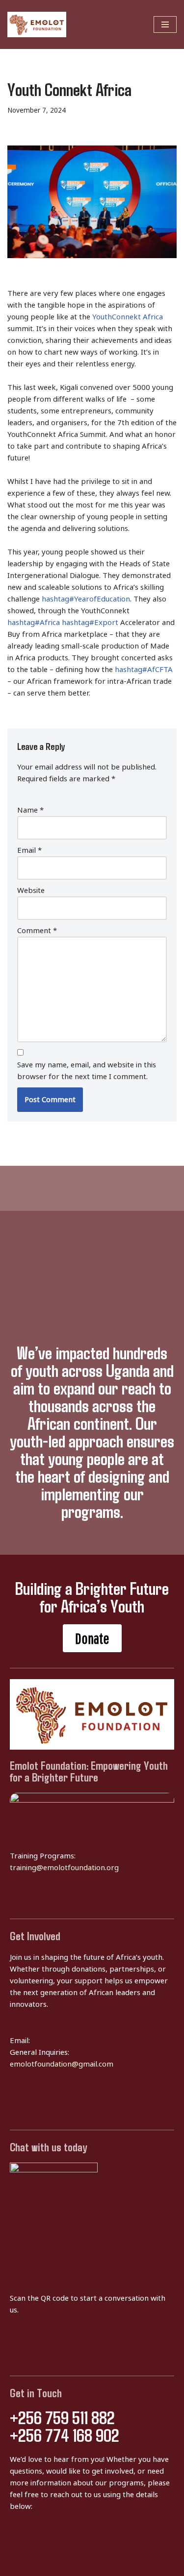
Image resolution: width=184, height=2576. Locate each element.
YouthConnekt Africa (128, 317)
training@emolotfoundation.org (64, 1868)
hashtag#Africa (34, 623)
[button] (92, 1638)
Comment (37, 931)
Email (29, 850)
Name (30, 810)
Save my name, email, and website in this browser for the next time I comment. (87, 1071)
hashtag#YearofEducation (86, 599)
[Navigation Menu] (165, 24)
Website (31, 891)
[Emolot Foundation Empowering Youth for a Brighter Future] (37, 24)
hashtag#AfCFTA (144, 670)
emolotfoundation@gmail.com (62, 2064)
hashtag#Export (90, 623)
